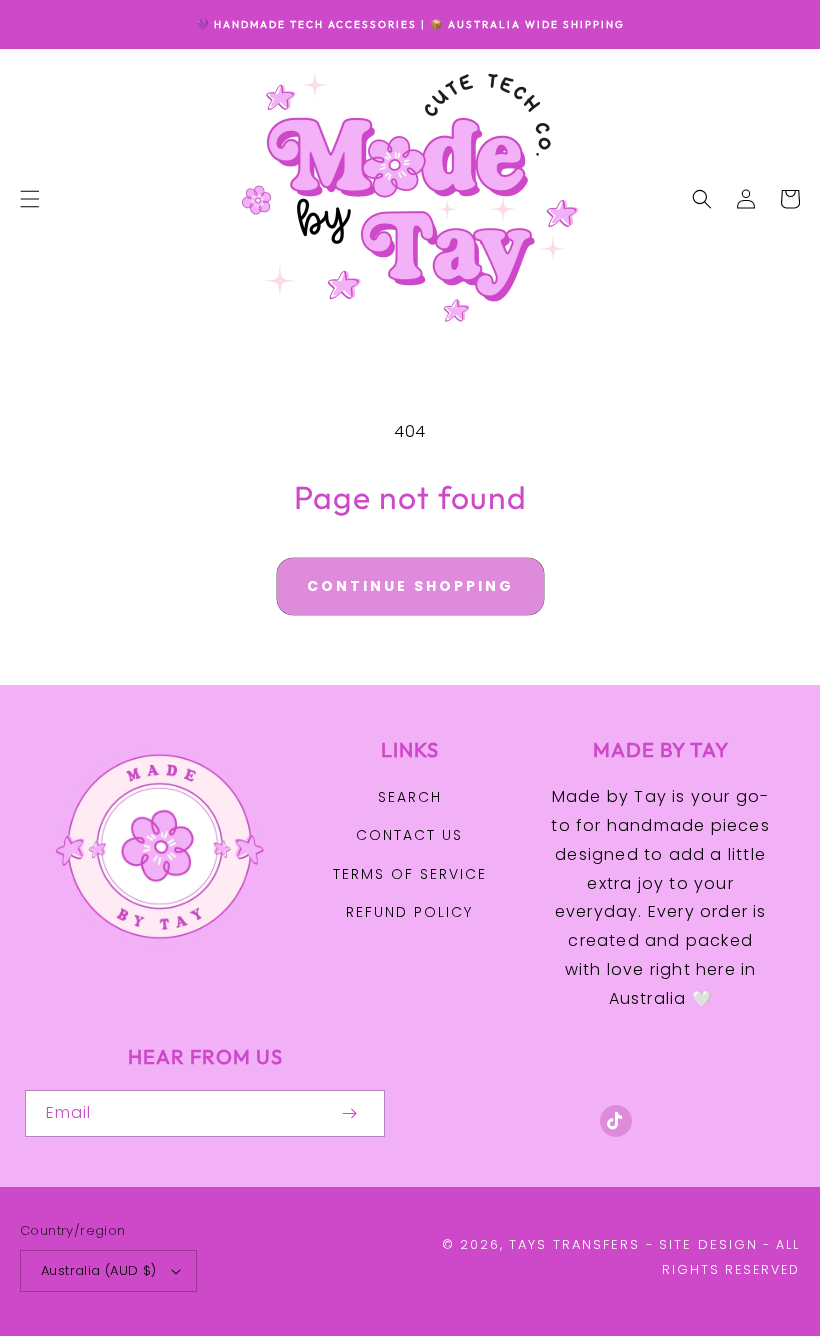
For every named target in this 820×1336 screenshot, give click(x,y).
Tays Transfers (574, 1244)
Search (410, 797)
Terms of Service (410, 874)
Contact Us (409, 835)
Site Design (708, 1244)
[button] (30, 199)
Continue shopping (410, 586)
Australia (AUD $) (99, 1270)
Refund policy (409, 912)
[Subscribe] (349, 1113)
